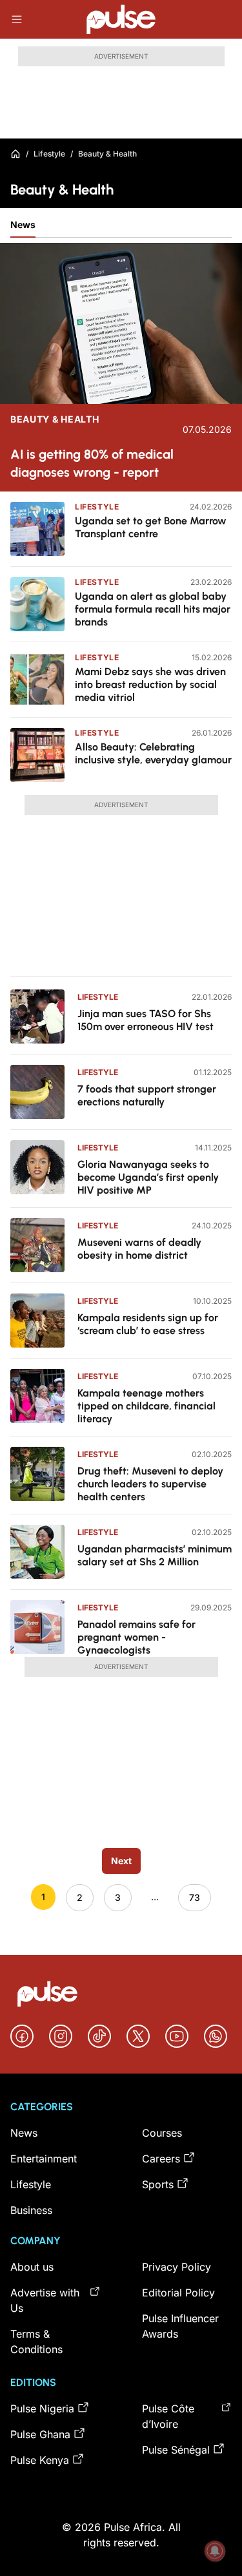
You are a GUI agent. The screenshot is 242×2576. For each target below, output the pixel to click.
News (23, 224)
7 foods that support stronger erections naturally (147, 1095)
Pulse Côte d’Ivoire (168, 2416)
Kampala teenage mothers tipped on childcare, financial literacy (146, 1406)
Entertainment (44, 2159)
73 (195, 1897)
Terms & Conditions (36, 2342)
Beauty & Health (55, 419)
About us (32, 2267)
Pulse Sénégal (176, 2450)
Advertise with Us (45, 2300)
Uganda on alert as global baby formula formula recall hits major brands (153, 609)
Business (31, 2210)
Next (121, 1861)
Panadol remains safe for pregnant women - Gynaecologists (136, 1637)
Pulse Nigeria (42, 2409)
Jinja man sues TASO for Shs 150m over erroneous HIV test (147, 1020)
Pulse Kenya (40, 2460)
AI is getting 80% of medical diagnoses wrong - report (92, 463)
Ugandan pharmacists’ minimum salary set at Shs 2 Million (155, 1555)
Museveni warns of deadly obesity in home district (139, 1249)
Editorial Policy (178, 2293)
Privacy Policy (176, 2267)
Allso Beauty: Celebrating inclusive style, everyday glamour (153, 753)
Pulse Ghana (40, 2434)
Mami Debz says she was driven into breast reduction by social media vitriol (150, 684)
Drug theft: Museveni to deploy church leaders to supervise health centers (150, 1484)
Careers (161, 2159)
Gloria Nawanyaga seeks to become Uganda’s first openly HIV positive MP (148, 1177)
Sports (158, 2184)
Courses (162, 2133)
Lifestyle (49, 154)
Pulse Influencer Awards (180, 2326)
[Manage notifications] (215, 2551)
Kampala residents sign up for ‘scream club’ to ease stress (148, 1324)
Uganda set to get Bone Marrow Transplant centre (151, 527)
